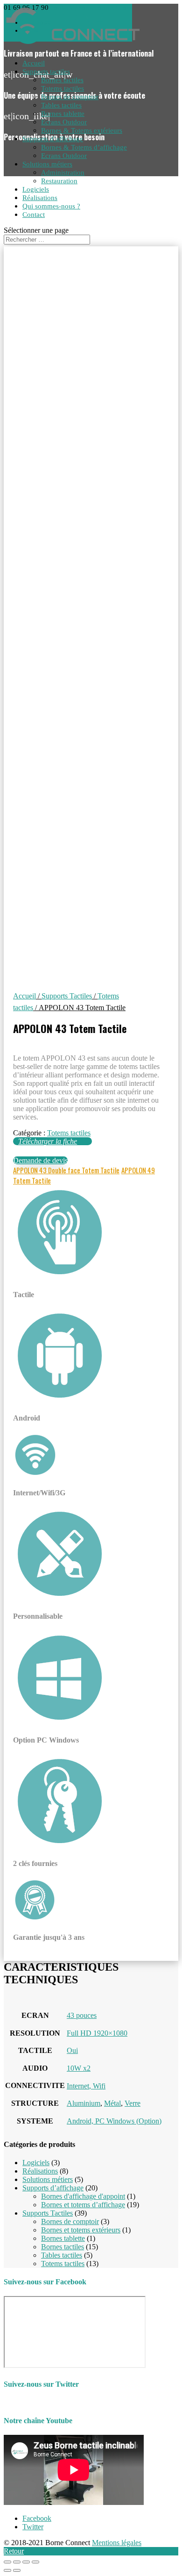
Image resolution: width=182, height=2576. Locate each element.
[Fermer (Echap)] (7, 2562)
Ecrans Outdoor (64, 122)
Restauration (59, 181)
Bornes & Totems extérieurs (82, 130)
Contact (34, 215)
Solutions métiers (47, 164)
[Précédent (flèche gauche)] (7, 2570)
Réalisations (40, 198)
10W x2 (79, 2068)
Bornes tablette (63, 114)
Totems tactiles (63, 88)
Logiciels (36, 189)
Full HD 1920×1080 (97, 2033)
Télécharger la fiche (48, 1141)
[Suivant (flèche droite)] (17, 2570)
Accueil (34, 63)
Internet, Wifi (86, 2086)
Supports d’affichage (53, 139)
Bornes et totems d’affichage (83, 2205)
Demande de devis (40, 1160)
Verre (133, 2103)
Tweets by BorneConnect (41, 2402)
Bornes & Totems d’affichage (84, 147)
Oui (72, 2050)
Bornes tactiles (62, 80)
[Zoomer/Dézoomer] (35, 2562)
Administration (63, 172)
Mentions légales (117, 2543)
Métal (112, 2103)
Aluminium (84, 2103)
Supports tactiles (46, 72)
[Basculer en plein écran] (26, 2562)
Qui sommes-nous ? (51, 206)
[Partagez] (17, 2562)
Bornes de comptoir (70, 97)
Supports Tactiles (67, 996)
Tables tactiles (61, 105)
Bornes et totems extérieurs (81, 2230)
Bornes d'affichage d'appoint (83, 2196)
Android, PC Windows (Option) (114, 2121)
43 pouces (82, 2015)
